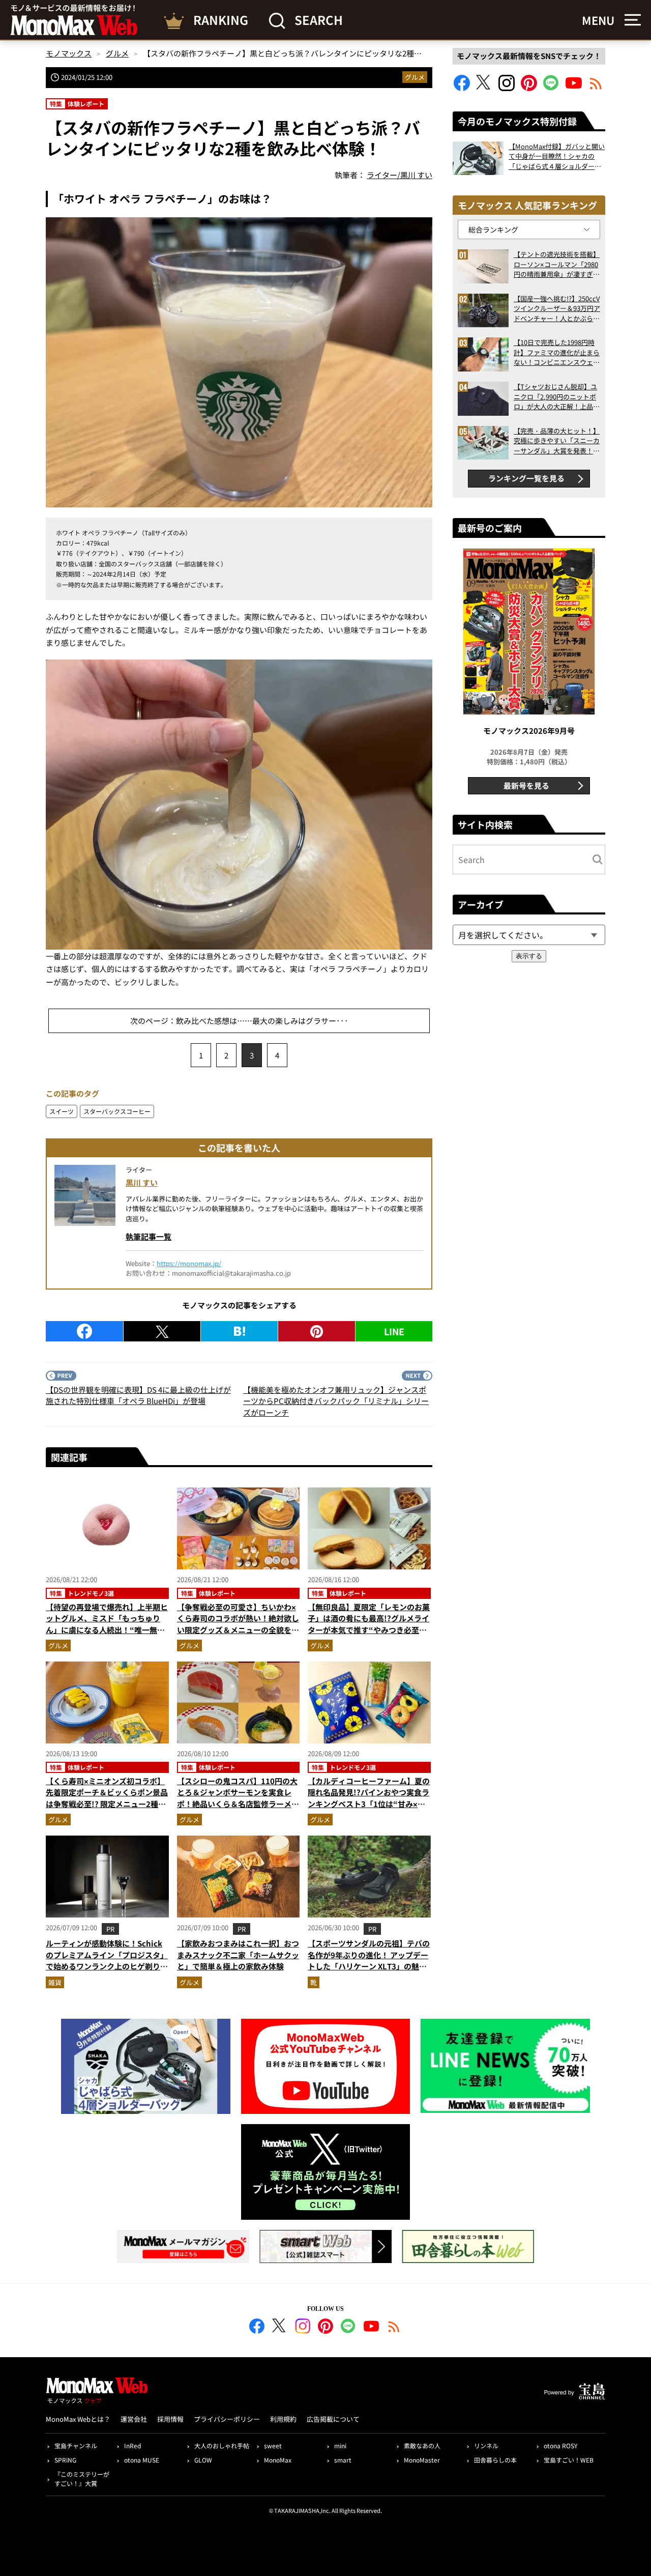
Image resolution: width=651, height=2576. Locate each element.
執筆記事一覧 (149, 1236)
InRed (132, 2445)
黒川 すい (142, 1182)
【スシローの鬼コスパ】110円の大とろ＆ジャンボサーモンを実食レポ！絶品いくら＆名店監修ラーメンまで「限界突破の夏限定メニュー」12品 (238, 1804)
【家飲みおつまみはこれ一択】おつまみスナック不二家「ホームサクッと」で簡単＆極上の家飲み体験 (238, 1955)
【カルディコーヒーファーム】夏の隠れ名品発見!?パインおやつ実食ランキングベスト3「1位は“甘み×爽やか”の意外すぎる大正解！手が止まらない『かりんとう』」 (369, 1804)
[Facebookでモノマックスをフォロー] (462, 88)
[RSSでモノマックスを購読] (394, 2328)
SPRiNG (65, 2460)
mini (340, 2445)
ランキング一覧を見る (526, 478)
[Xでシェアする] (162, 1331)
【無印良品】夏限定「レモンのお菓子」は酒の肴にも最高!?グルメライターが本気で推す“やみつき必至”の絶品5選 (369, 1624)
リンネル (486, 2445)
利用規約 (283, 2419)
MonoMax (278, 2460)
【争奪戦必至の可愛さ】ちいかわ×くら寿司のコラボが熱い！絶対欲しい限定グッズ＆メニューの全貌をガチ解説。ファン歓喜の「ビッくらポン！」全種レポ (238, 1630)
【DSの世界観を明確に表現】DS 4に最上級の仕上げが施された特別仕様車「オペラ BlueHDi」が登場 (138, 1395)
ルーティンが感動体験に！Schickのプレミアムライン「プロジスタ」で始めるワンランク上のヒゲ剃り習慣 (107, 1960)
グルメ (415, 77)
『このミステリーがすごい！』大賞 (82, 2479)
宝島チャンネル (76, 2445)
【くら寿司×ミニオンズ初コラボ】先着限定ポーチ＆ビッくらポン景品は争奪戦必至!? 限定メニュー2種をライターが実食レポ (107, 1798)
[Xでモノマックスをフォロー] (484, 88)
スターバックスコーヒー (117, 1111)
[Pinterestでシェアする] (317, 1331)
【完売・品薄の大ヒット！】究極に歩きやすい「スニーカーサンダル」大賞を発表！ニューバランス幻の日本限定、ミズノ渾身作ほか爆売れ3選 (557, 441)
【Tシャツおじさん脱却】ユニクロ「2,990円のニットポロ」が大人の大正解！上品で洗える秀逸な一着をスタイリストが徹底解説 (557, 397)
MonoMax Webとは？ (78, 2419)
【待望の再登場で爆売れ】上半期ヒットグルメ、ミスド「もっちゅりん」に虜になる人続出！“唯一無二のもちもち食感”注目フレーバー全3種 (107, 1630)
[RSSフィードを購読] (596, 88)
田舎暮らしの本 (495, 2460)
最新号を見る (526, 785)
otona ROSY (560, 2445)
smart (343, 2460)
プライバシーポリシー (227, 2419)
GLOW (203, 2460)
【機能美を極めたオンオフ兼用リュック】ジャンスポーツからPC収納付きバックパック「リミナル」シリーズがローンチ (336, 1401)
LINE (394, 1331)
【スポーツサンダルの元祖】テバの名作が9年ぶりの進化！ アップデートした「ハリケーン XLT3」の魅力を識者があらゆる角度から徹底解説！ (369, 1966)
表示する (529, 956)
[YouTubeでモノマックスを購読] (574, 88)
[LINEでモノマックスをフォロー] (551, 88)
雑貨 (55, 1982)
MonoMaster (422, 2460)
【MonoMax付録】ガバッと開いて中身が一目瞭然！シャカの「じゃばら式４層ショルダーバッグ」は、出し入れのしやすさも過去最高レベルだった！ (557, 156)
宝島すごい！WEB (569, 2460)
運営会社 (134, 2419)
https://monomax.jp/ (189, 1263)
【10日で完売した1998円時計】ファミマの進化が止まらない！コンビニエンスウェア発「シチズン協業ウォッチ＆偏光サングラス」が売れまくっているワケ (557, 352)
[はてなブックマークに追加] (239, 1331)
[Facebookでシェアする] (84, 1331)
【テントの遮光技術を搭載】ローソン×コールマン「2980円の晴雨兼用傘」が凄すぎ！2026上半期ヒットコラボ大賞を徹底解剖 (557, 264)
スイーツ (62, 1111)
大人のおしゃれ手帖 (222, 2445)
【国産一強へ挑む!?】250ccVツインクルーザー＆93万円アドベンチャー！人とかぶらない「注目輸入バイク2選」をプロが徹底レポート (557, 309)
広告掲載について (333, 2419)
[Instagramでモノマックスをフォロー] (507, 88)
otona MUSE (142, 2460)
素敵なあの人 (422, 2445)
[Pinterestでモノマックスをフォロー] (529, 88)
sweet (273, 2445)
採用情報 (170, 2419)
